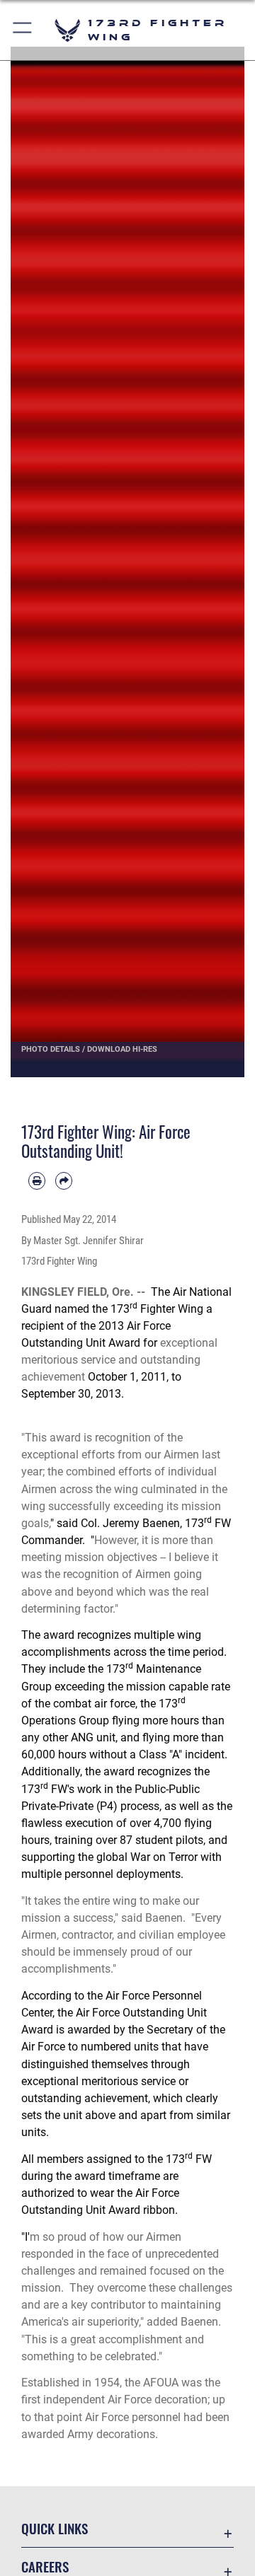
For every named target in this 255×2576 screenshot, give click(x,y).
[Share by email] (64, 1180)
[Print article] (37, 1180)
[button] (23, 30)
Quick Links (55, 2528)
